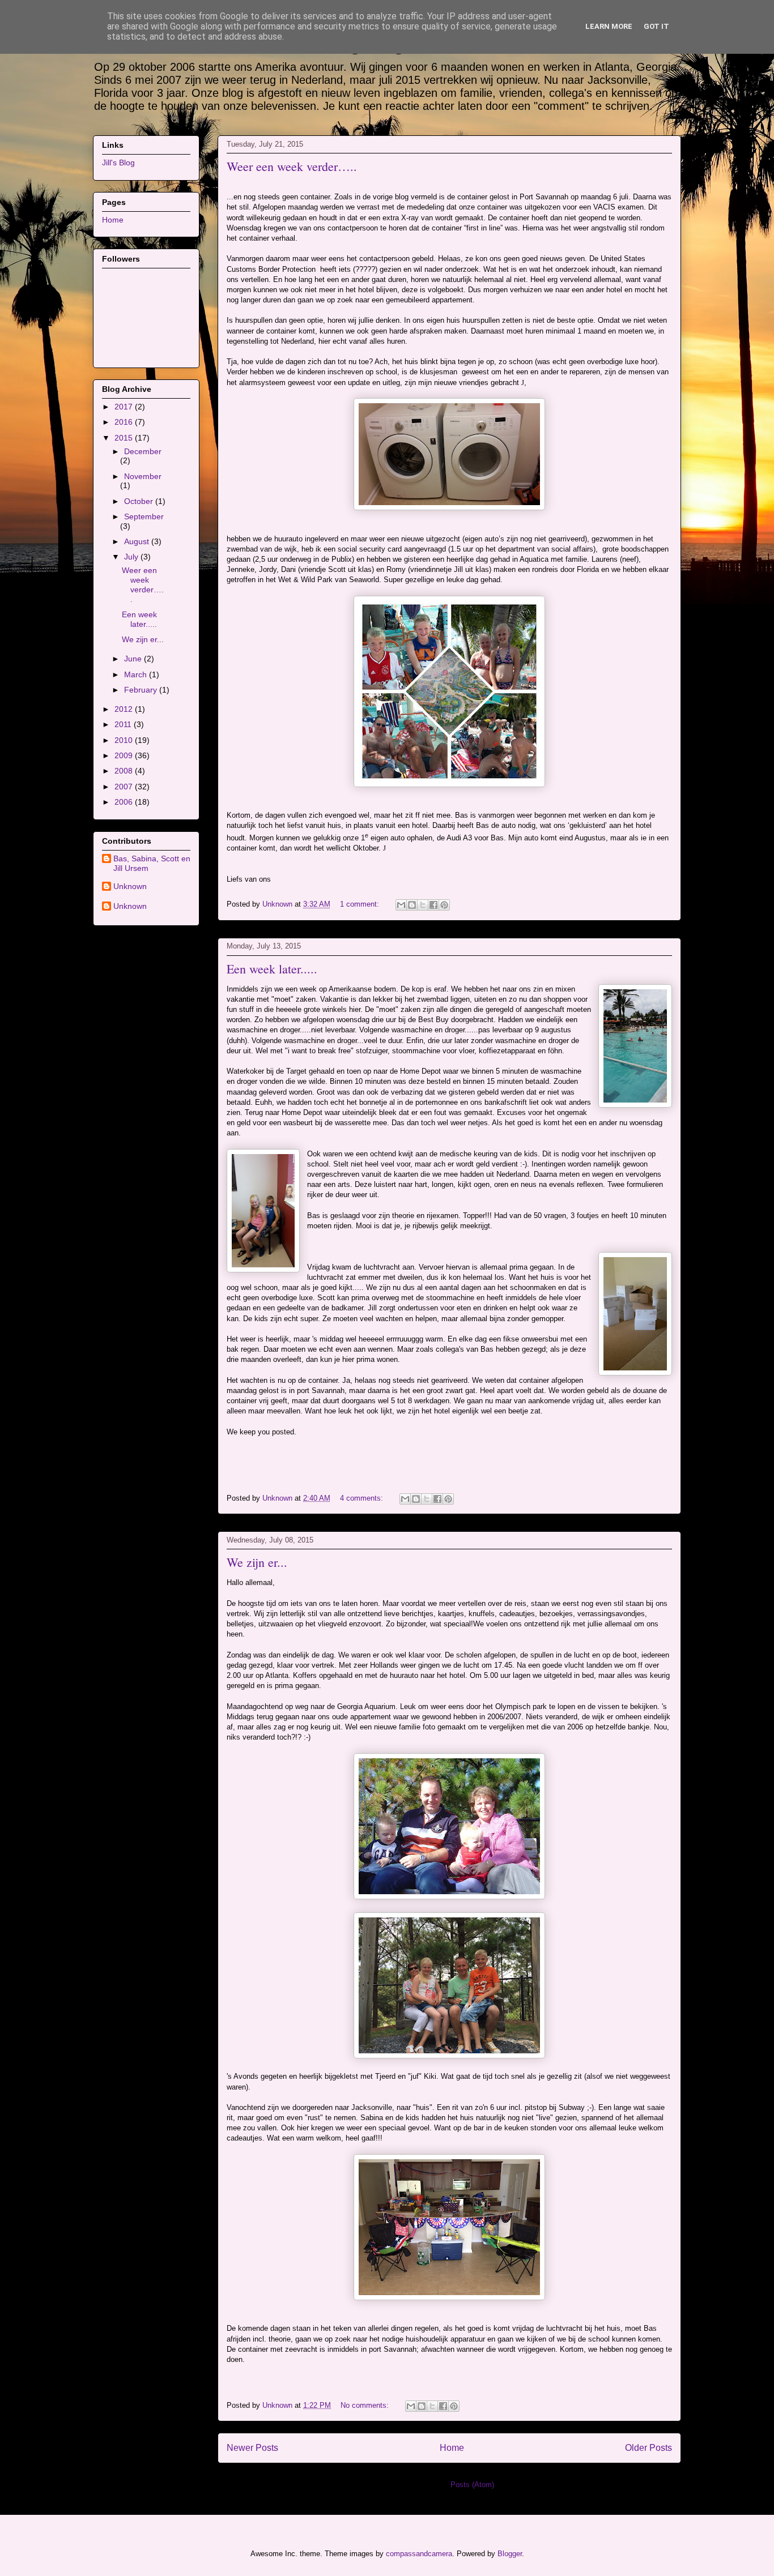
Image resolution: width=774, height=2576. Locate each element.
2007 (125, 787)
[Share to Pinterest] (444, 905)
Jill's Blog (118, 163)
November (143, 476)
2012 (125, 709)
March (137, 674)
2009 (125, 755)
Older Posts (648, 2448)
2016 (125, 422)
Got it (656, 26)
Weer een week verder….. (292, 166)
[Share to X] (423, 905)
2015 (125, 438)
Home (452, 2448)
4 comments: (363, 1498)
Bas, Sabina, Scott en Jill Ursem (152, 863)
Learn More (609, 26)
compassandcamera (419, 2554)
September (144, 516)
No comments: (366, 2405)
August (138, 541)
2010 (125, 740)
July (132, 557)
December (143, 451)
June (134, 659)
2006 (125, 802)
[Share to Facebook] (433, 905)
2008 (125, 771)
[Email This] (401, 905)
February (142, 690)
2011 (124, 724)
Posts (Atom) (472, 2485)
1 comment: (361, 904)
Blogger (510, 2554)
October (140, 501)
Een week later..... (272, 969)
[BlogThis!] (412, 905)
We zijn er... (257, 1562)
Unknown (130, 886)
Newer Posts (252, 2448)
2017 (125, 407)
